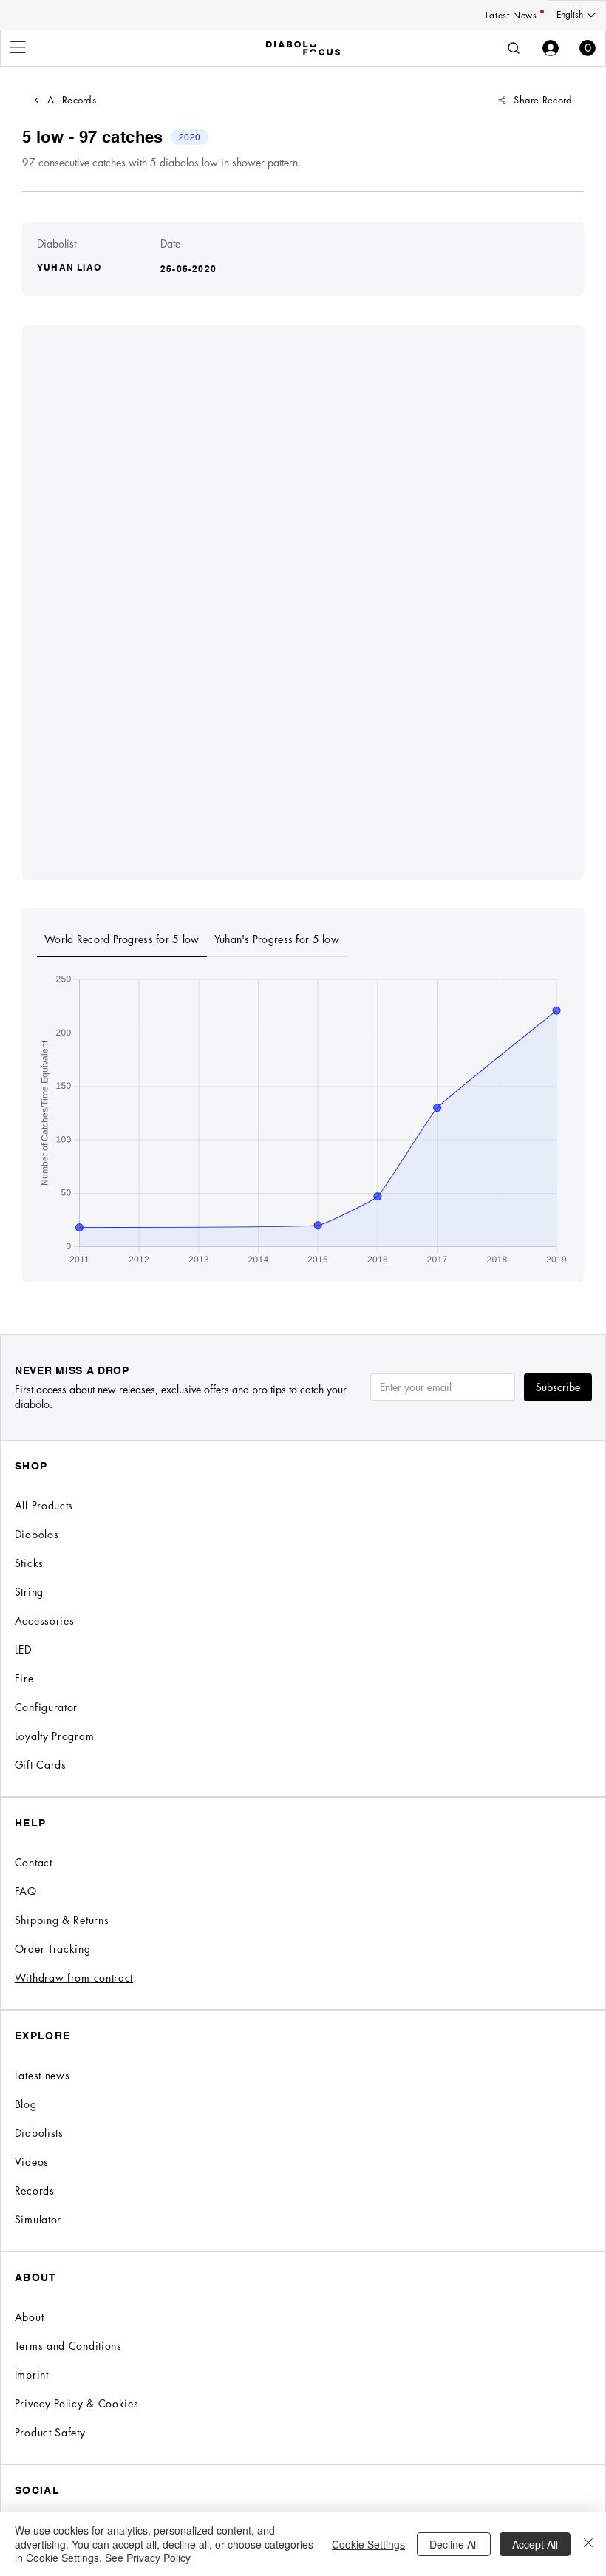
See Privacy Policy (148, 2558)
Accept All (535, 2544)
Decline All (454, 2544)
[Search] (514, 48)
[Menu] (18, 47)
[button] (588, 48)
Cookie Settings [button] (368, 2544)
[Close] (588, 2544)
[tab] (122, 940)
